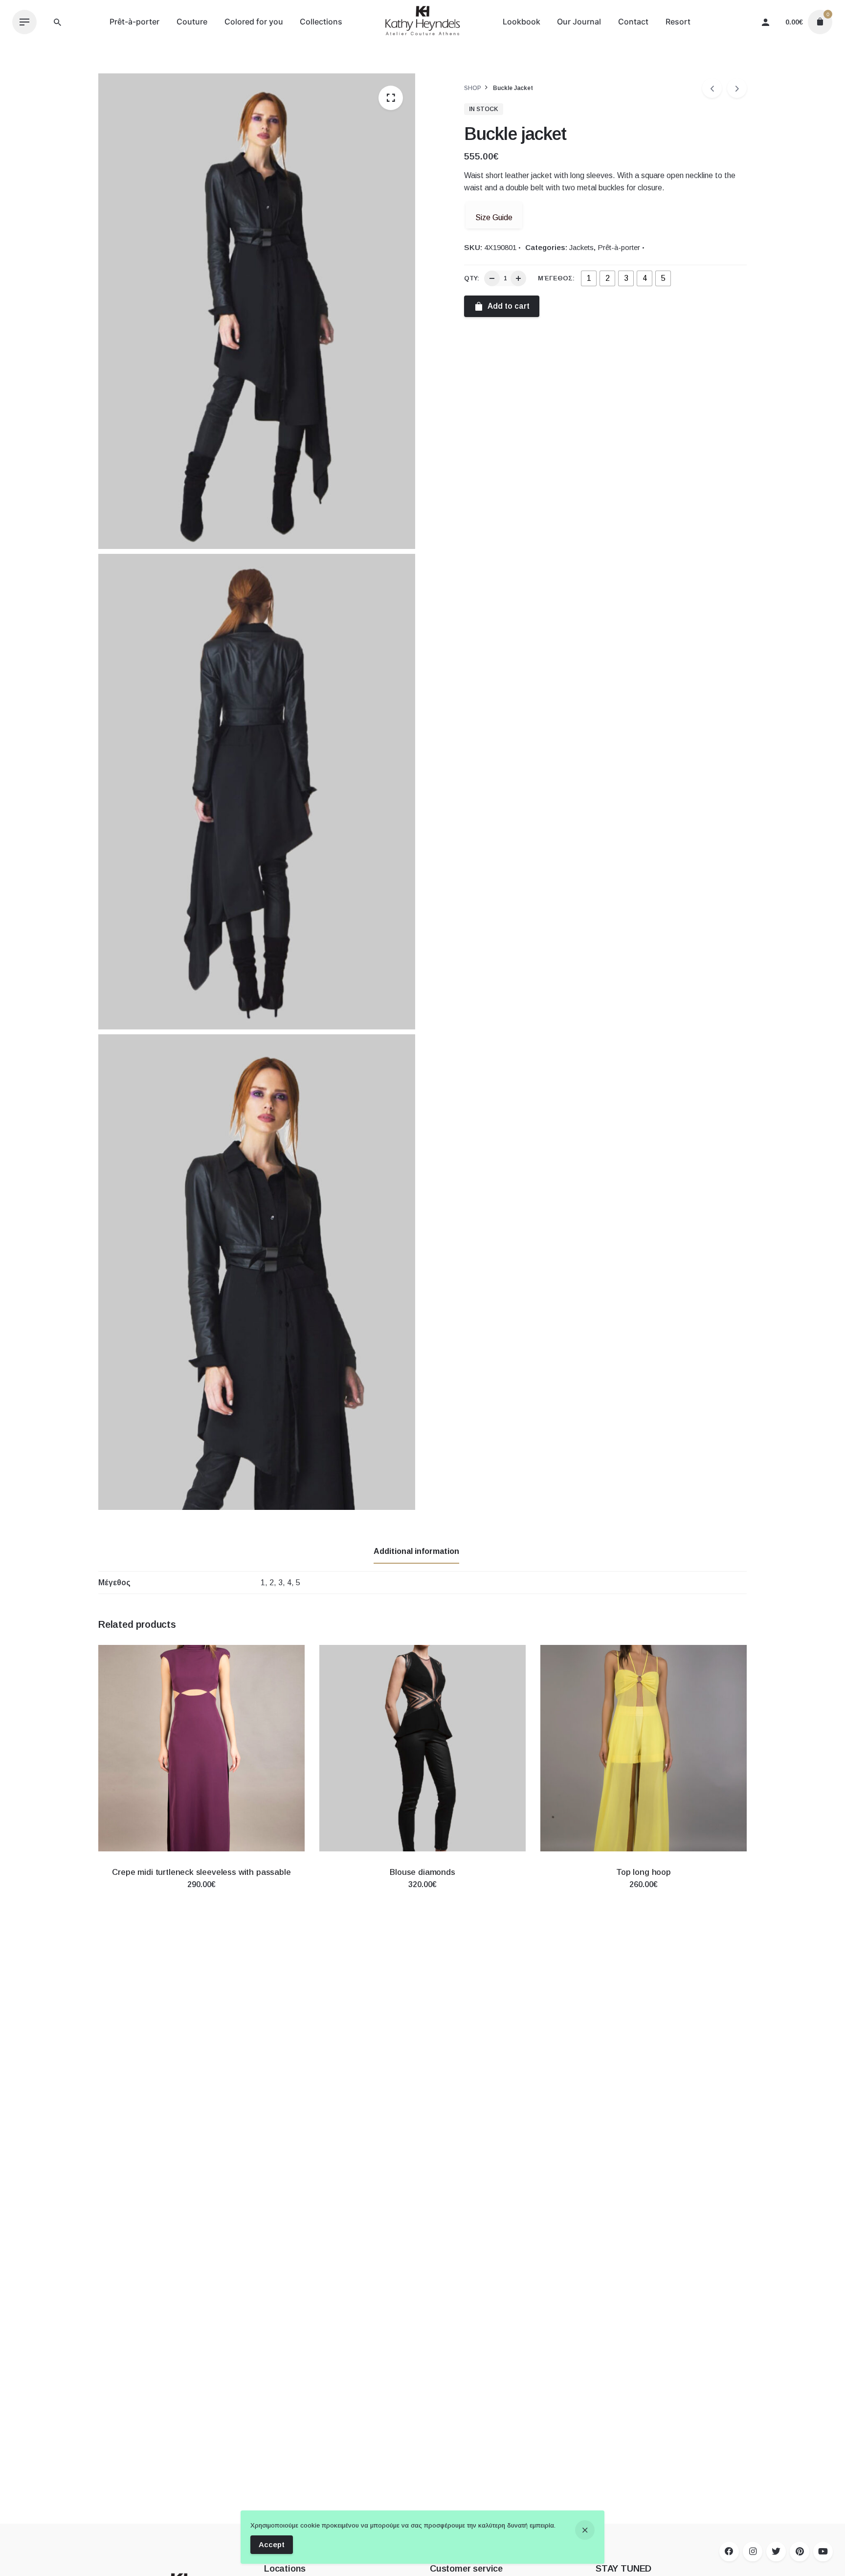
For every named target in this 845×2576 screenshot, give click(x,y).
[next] (737, 88)
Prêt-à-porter (619, 247)
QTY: (472, 278)
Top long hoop (644, 1872)
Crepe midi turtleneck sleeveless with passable (201, 1872)
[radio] (589, 278)
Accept (272, 2544)
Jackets (581, 247)
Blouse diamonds (422, 1872)
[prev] (712, 88)
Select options (201, 1894)
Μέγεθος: (556, 278)
